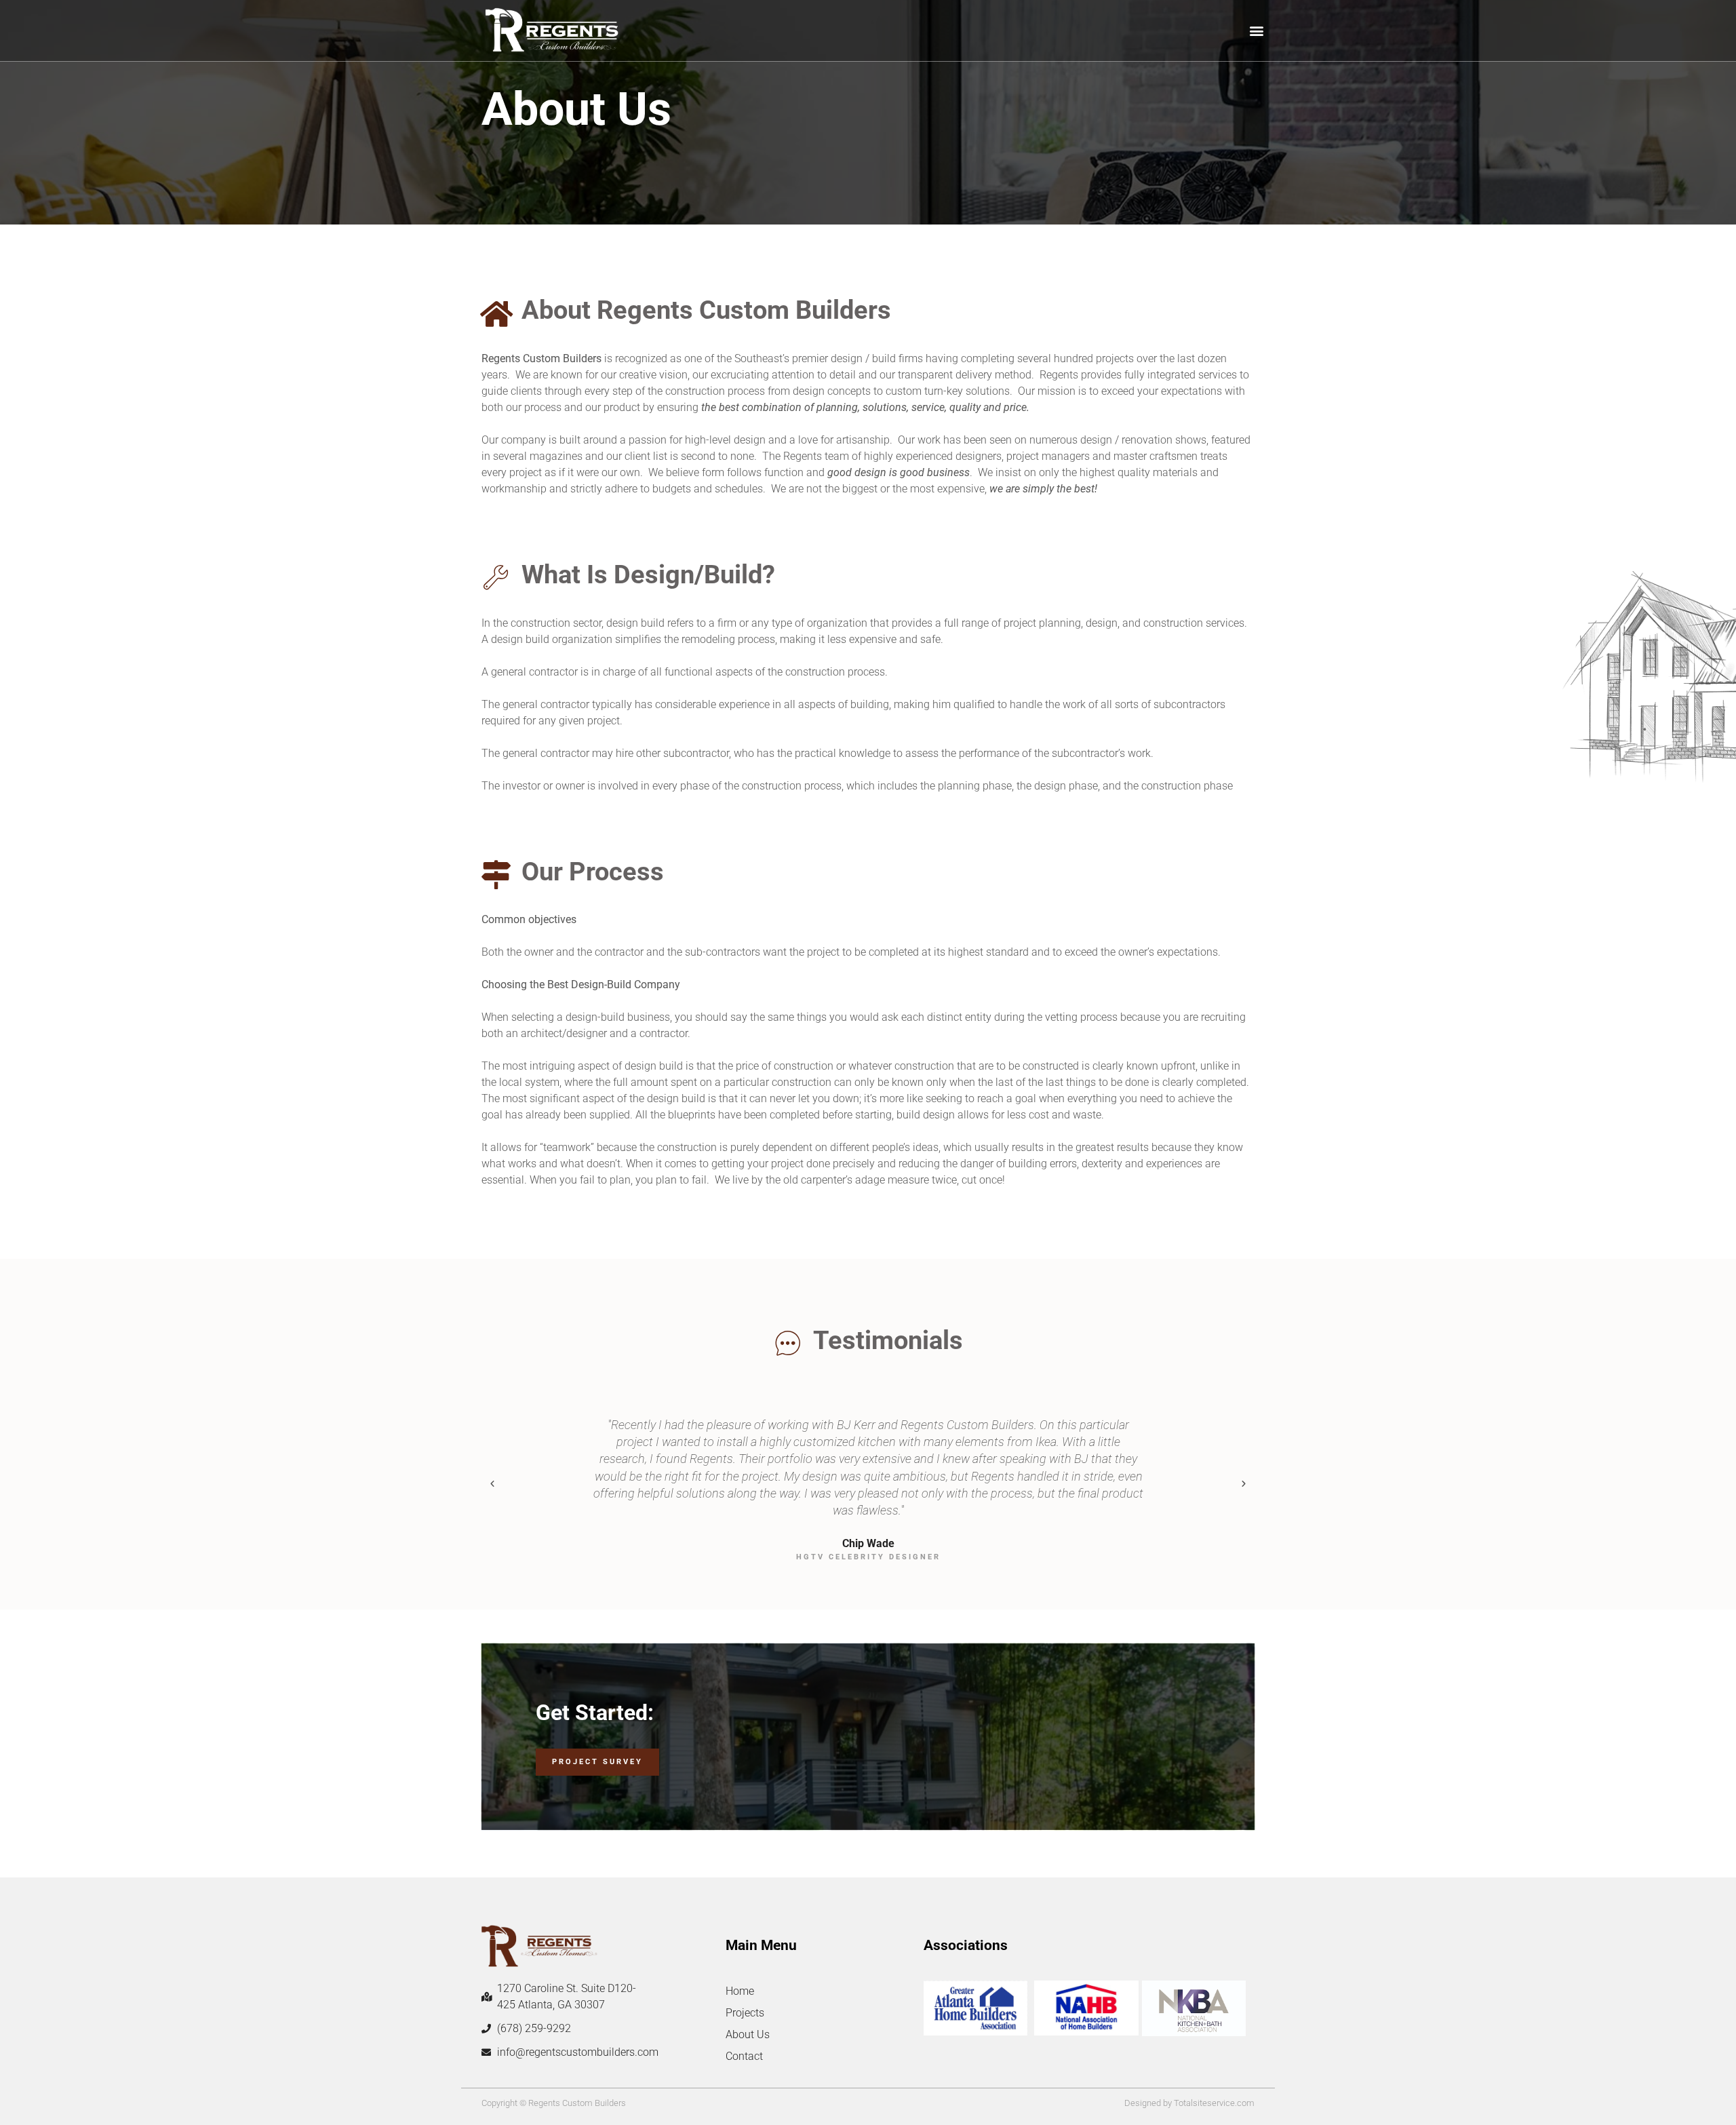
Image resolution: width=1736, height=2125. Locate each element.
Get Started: (595, 1713)
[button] (1257, 31)
